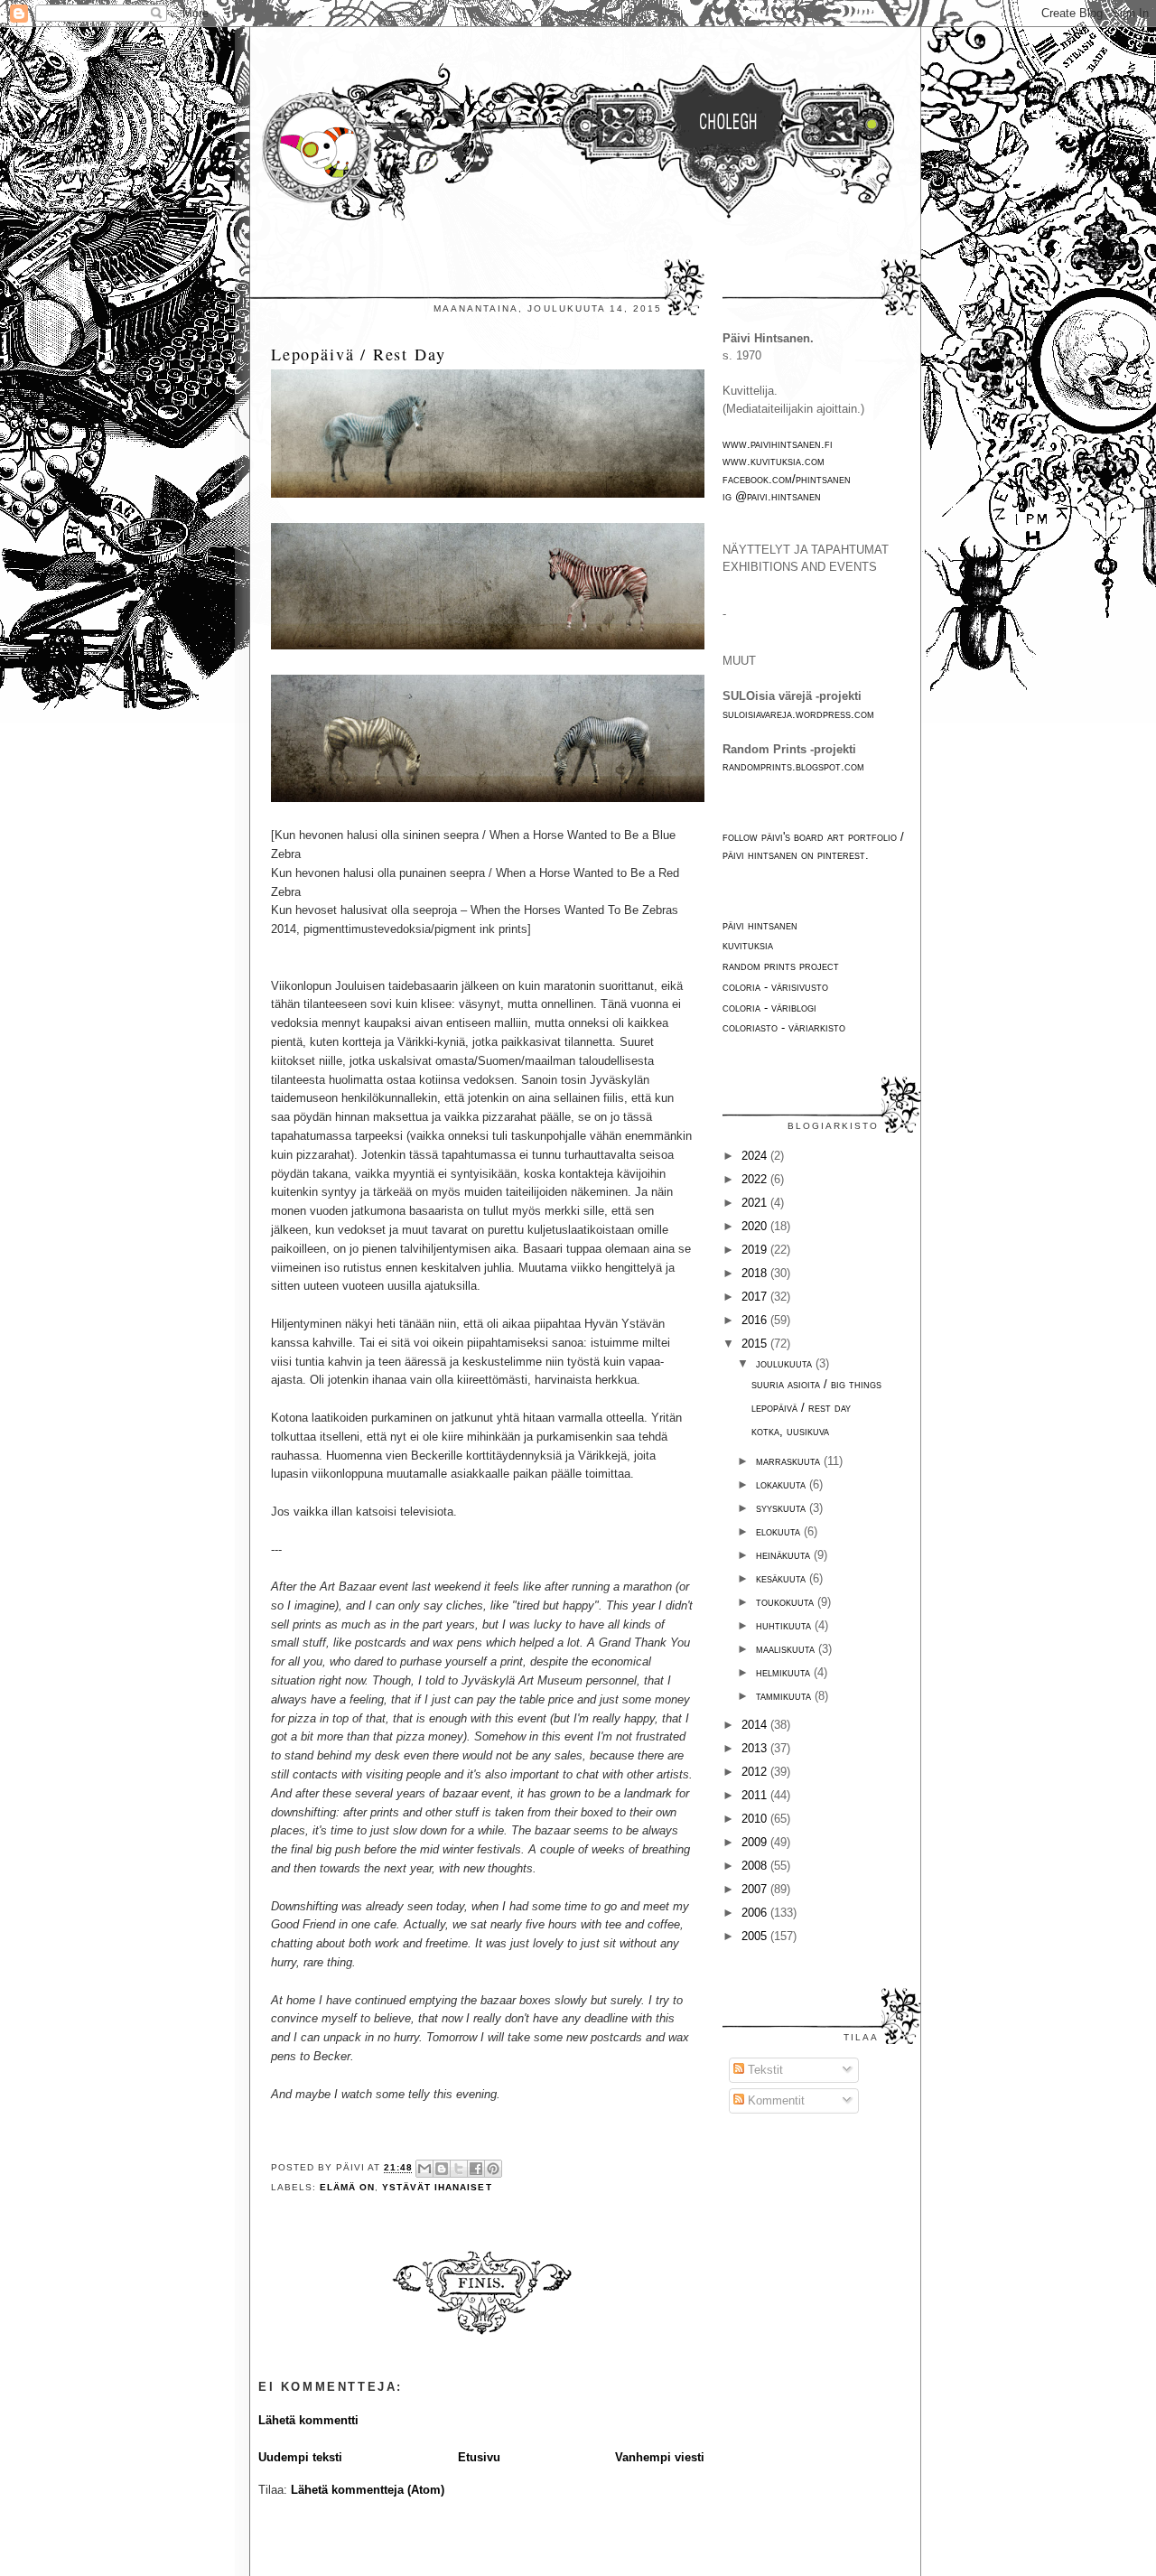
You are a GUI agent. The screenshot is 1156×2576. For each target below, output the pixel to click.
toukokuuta (787, 1602)
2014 (756, 1725)
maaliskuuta (787, 1649)
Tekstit (764, 2070)
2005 (756, 1936)
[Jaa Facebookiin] (476, 2169)
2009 (756, 1842)
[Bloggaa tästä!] (442, 2169)
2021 (756, 1203)
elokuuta (780, 1531)
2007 (756, 1889)
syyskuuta (783, 1508)
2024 (756, 1156)
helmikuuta (785, 1672)
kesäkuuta (783, 1578)
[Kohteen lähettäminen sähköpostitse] (424, 2169)
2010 (756, 1819)
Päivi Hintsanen (760, 925)
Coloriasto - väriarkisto (784, 1027)
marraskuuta (790, 1461)
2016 (756, 1320)
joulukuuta (786, 1363)
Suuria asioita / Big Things (816, 1384)
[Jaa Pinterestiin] (493, 2169)
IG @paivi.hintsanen (772, 496)
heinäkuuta (785, 1555)
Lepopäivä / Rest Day (358, 354)
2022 (756, 1179)
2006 (756, 1913)
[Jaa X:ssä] (459, 2169)
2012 (756, 1772)
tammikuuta (785, 1696)
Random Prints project (781, 966)
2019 (756, 1250)
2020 (756, 1226)
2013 (756, 1748)
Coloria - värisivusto (775, 987)
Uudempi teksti (300, 2457)
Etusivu (479, 2457)
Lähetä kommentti (308, 2420)
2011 (756, 1795)
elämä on (347, 2187)
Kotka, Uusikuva (790, 1431)
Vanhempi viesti (660, 2457)
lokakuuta (783, 1484)
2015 (756, 1344)
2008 (756, 1866)
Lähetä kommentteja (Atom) (368, 2490)
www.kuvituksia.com (774, 461)
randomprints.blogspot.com (793, 766)
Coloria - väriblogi (769, 1008)
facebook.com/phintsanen (787, 479)
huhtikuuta (785, 1625)
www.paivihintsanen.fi (778, 444)
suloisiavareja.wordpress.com (798, 714)
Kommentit (774, 2100)
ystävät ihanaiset (437, 2187)
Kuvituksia (748, 945)
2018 (756, 1273)
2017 (756, 1297)
